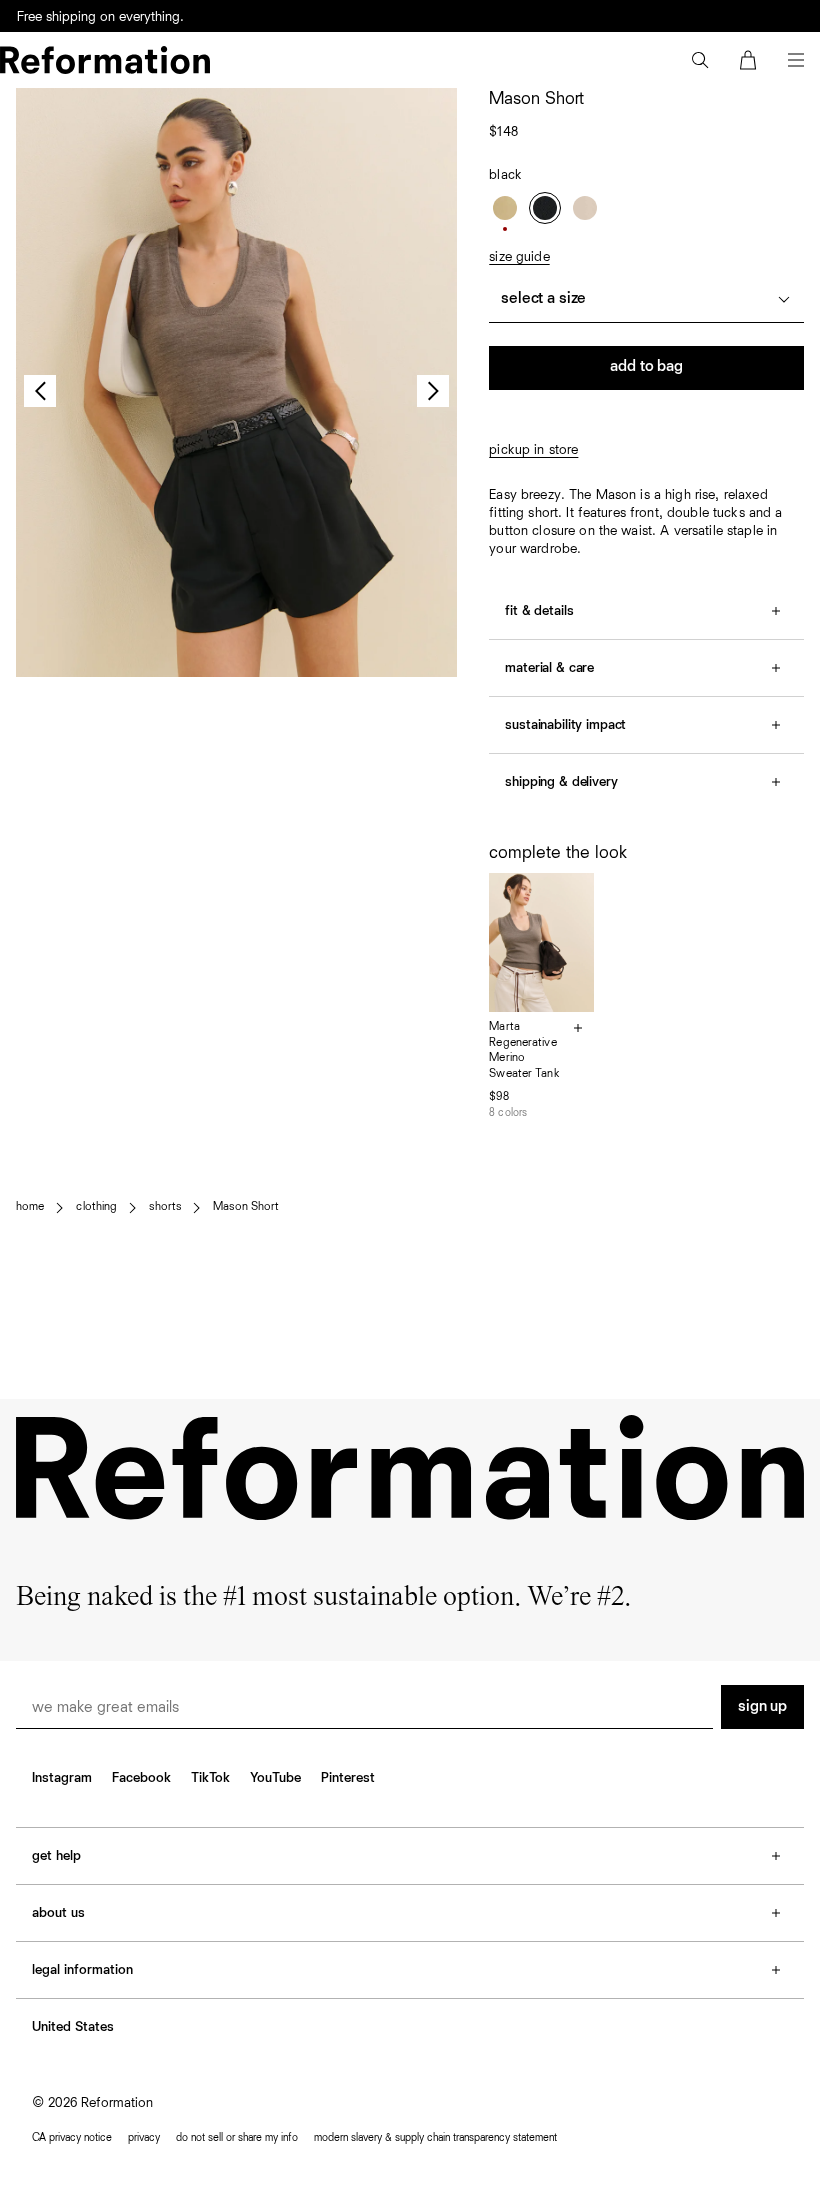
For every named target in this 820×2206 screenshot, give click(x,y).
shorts (165, 1207)
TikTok (210, 1778)
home (30, 1207)
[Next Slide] (433, 391)
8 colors (508, 1112)
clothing (96, 1207)
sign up (762, 1707)
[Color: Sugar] (585, 208)
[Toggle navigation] (796, 60)
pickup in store (533, 450)
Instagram (62, 1778)
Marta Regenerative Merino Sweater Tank (524, 1050)
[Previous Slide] (40, 391)
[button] (700, 60)
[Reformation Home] (105, 60)
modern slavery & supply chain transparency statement (435, 2137)
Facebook (141, 1778)
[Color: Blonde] (505, 208)
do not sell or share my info (237, 2137)
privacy (144, 2137)
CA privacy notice (72, 2137)
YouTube (275, 1778)
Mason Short (246, 1207)
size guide (519, 257)
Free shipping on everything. (100, 17)
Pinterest (348, 1778)
